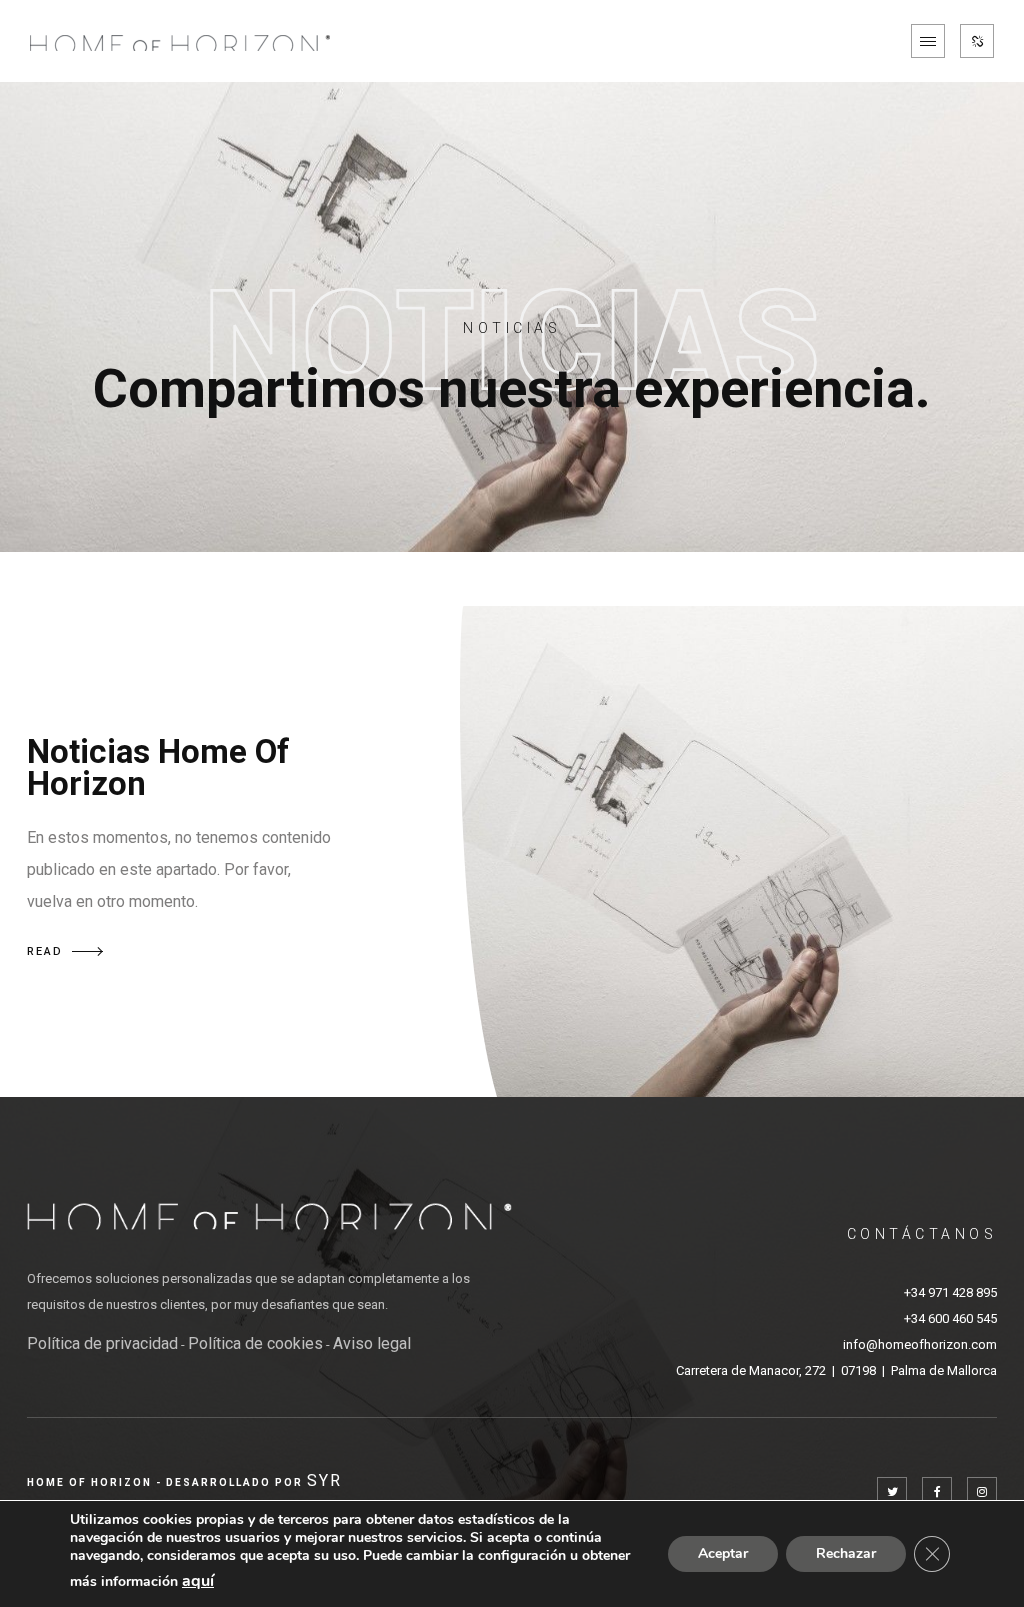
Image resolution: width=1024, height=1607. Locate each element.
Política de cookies (255, 1343)
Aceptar (723, 1553)
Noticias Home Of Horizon (158, 767)
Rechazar (846, 1553)
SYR (324, 1480)
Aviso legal (372, 1343)
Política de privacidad (102, 1343)
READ (45, 951)
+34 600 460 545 (950, 1318)
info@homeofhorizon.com (920, 1344)
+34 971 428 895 (950, 1292)
